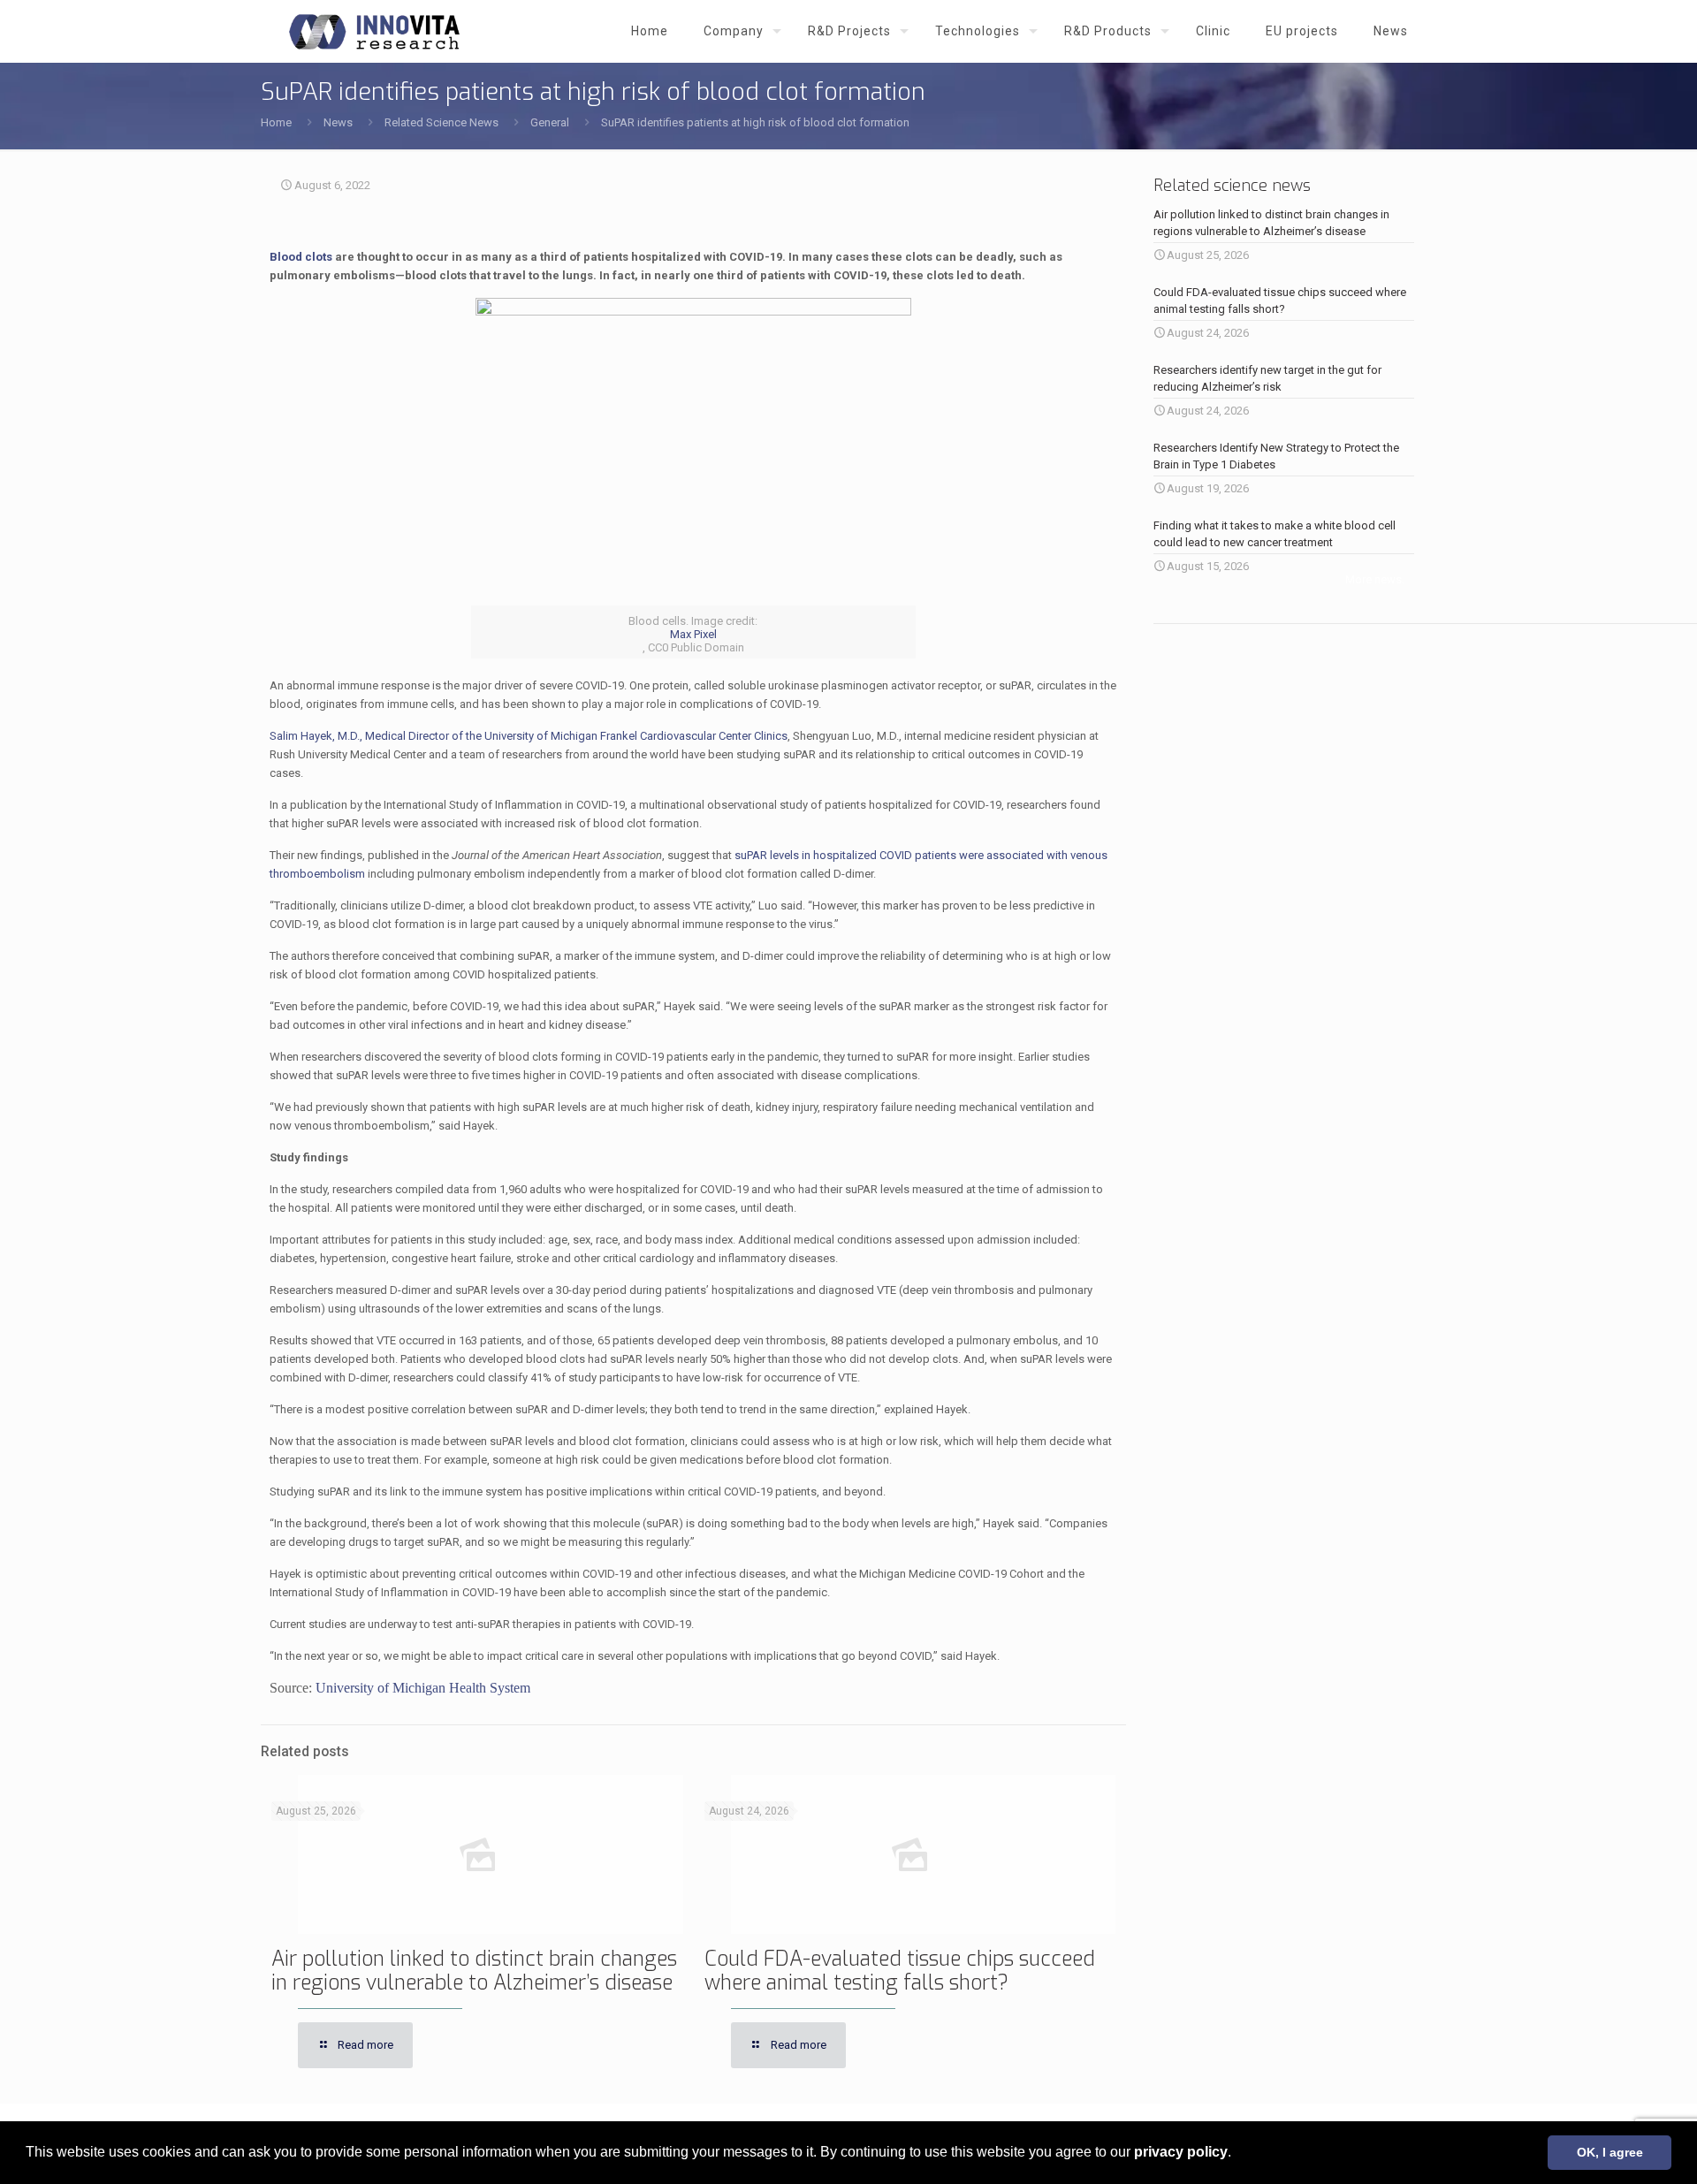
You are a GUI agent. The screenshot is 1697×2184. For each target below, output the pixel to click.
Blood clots (301, 257)
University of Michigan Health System (423, 1688)
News (338, 122)
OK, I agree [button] (1610, 2152)
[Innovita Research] (374, 31)
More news (1374, 579)
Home (276, 122)
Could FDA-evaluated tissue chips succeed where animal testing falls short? (900, 1971)
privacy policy (1181, 2152)
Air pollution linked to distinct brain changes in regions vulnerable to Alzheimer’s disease (474, 1971)
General (550, 122)
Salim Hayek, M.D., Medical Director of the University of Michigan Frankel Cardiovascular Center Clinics (529, 736)
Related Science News (441, 122)
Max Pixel (693, 634)
